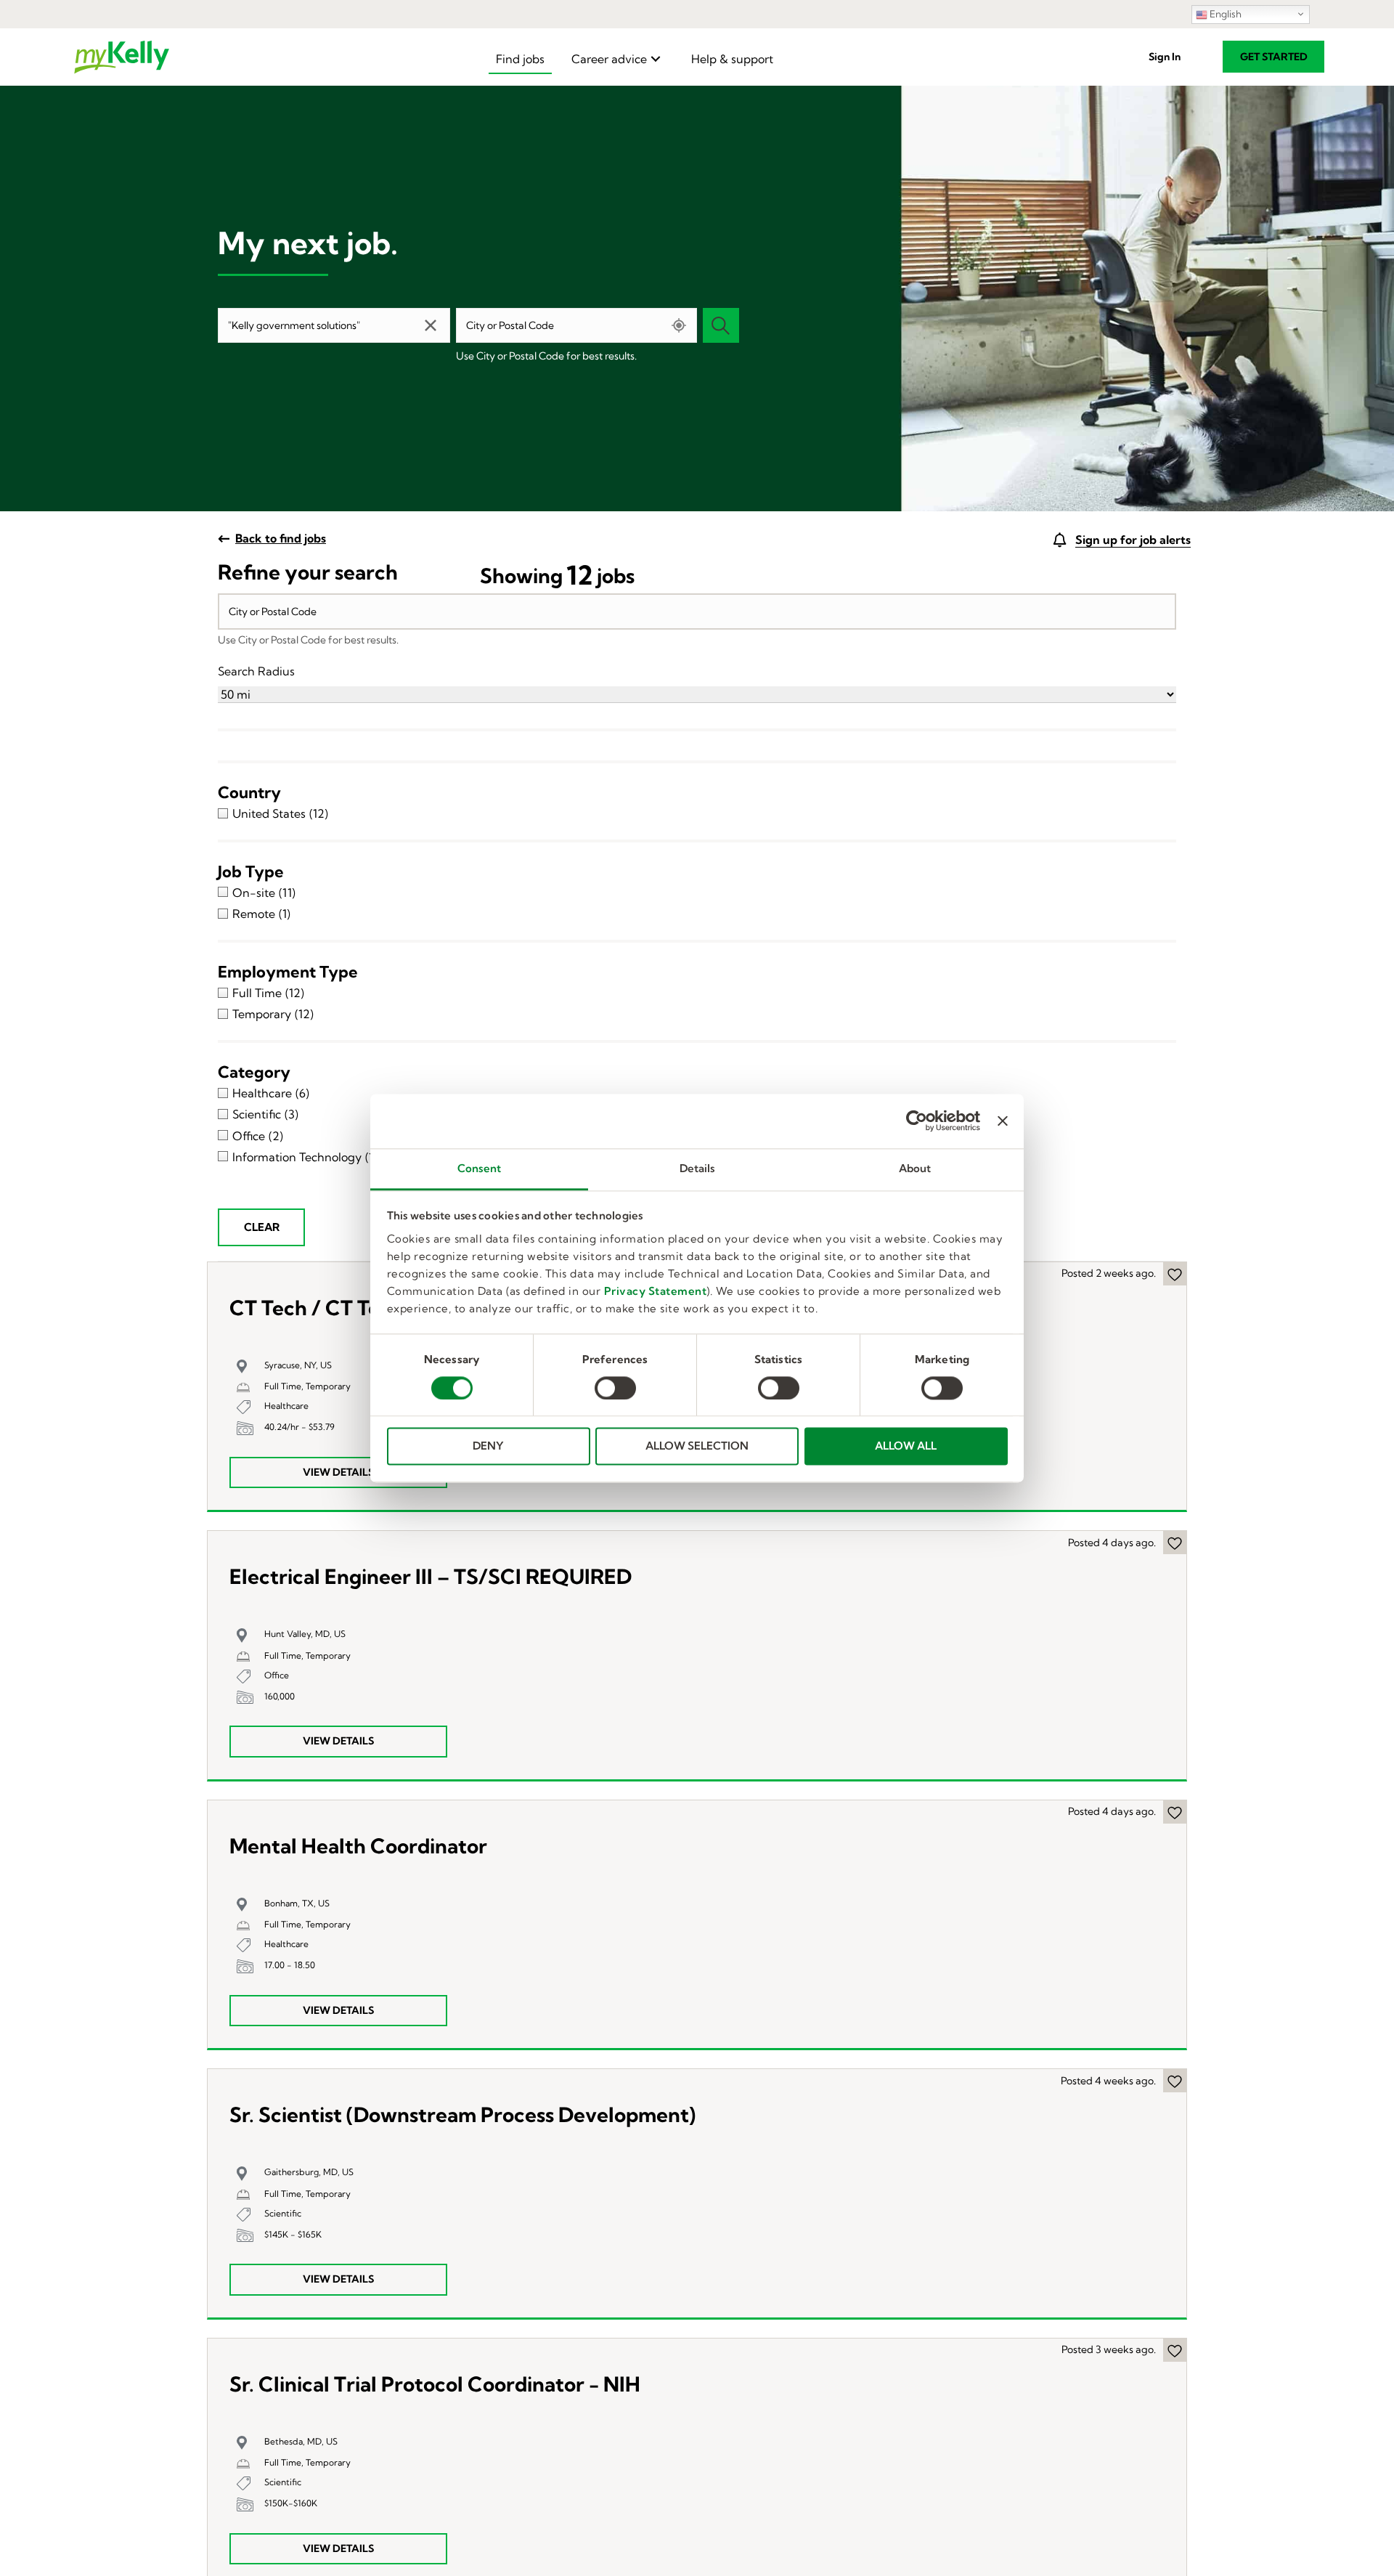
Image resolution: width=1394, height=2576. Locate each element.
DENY (488, 1446)
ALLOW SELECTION (697, 1446)
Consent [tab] (479, 1168)
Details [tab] (697, 1168)
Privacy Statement (656, 1291)
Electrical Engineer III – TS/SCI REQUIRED (431, 1577)
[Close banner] (1003, 1121)
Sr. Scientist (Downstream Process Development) (462, 2115)
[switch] (615, 1388)
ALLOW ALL (906, 1446)
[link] (520, 59)
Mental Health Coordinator (358, 1846)
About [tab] (915, 1168)
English (1224, 14)
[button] (1165, 57)
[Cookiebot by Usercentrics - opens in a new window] (917, 1121)
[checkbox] (697, 813)
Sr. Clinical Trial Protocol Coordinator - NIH (435, 2385)
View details (338, 1472)
